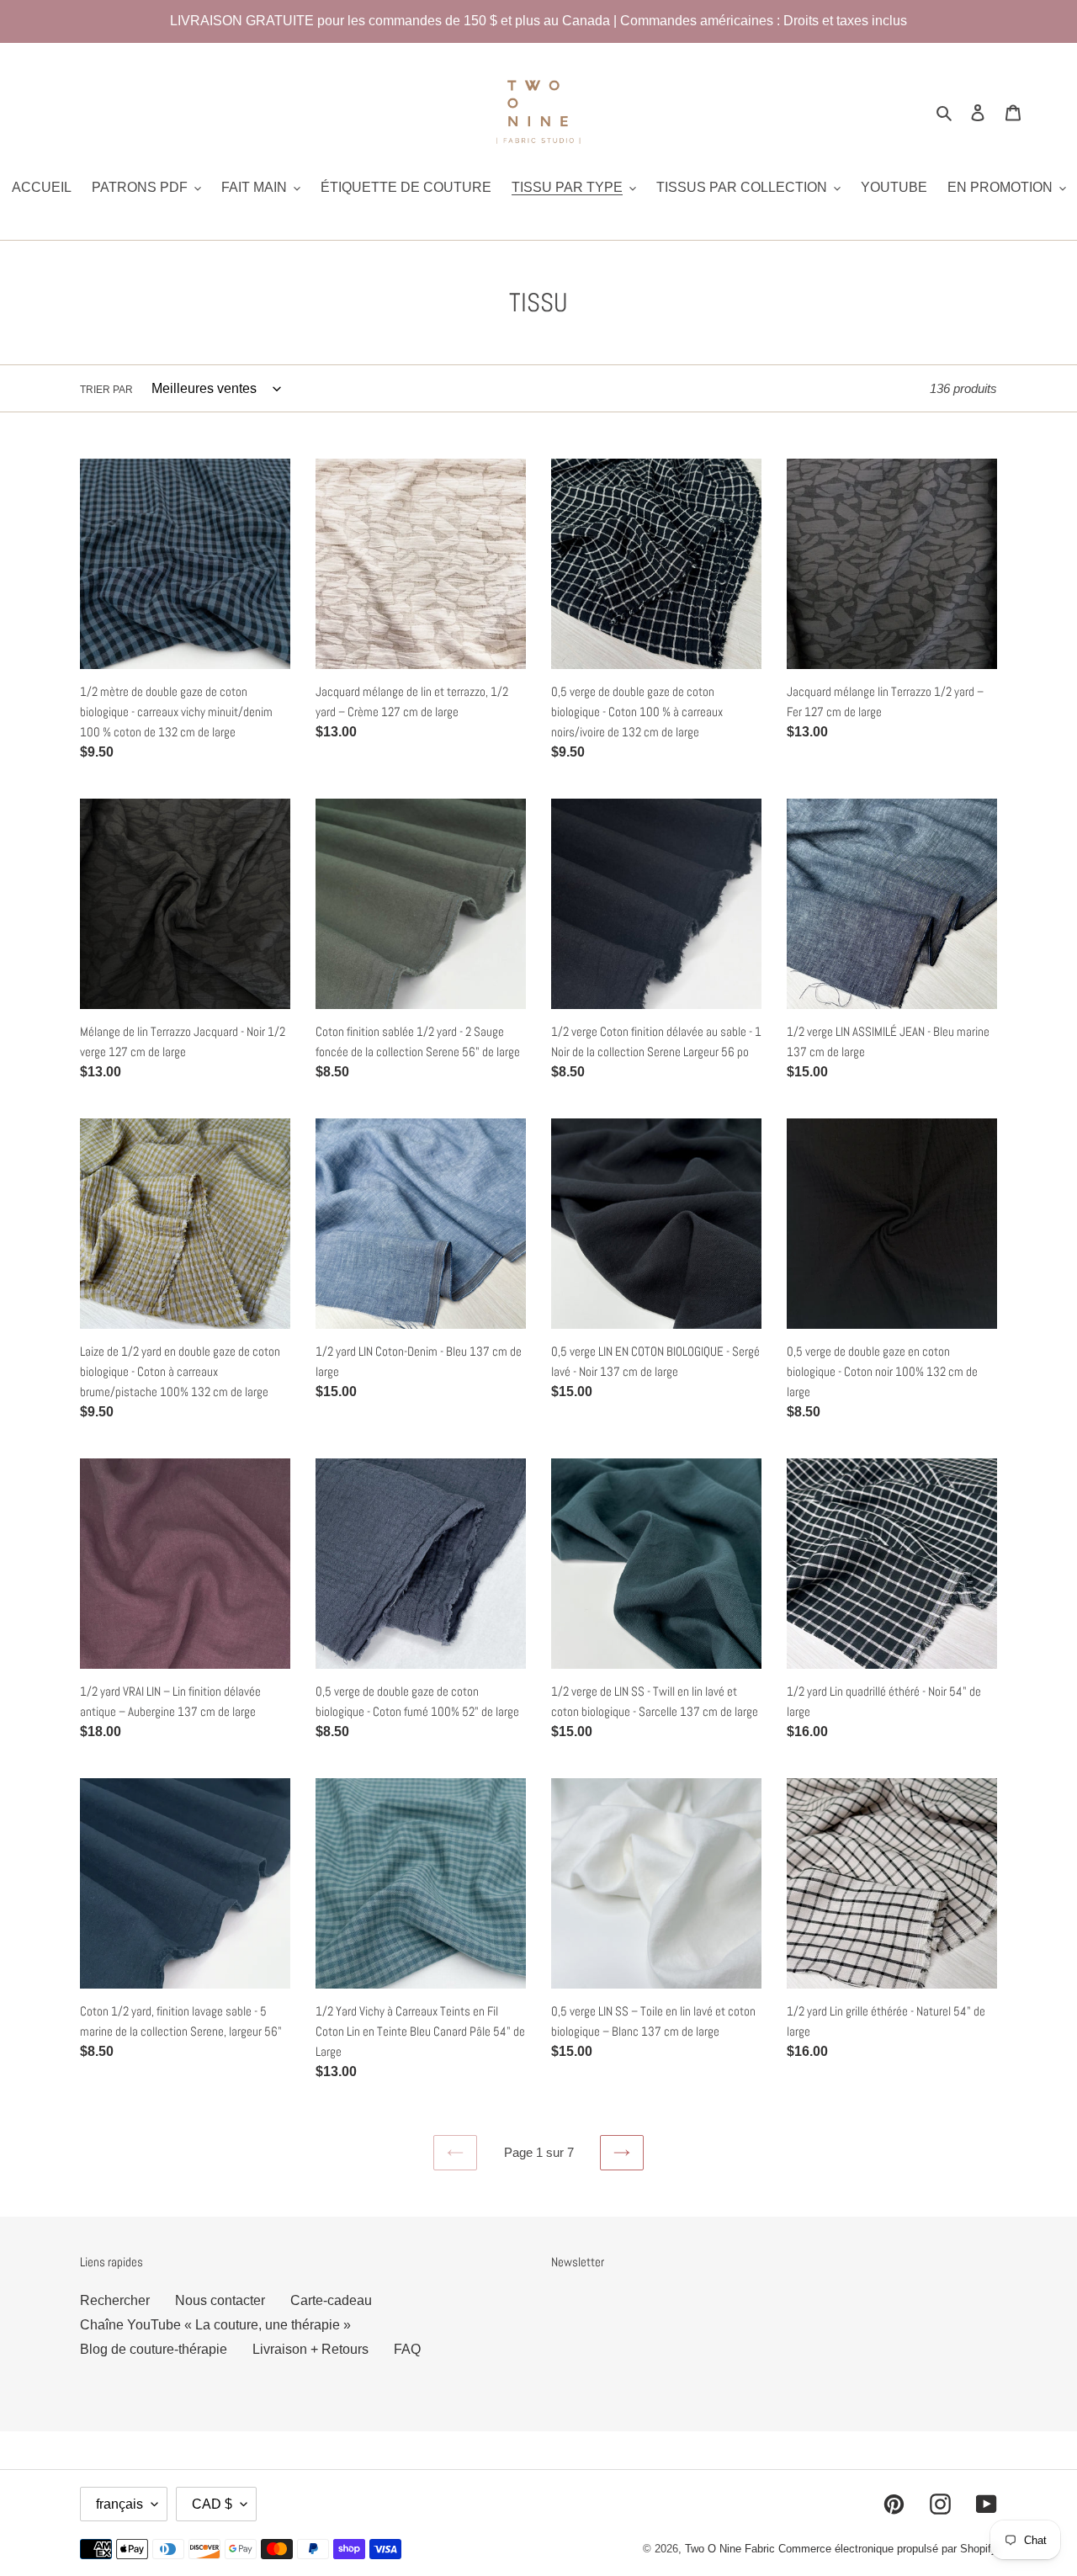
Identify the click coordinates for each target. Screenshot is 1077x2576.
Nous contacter (220, 2300)
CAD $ (212, 2504)
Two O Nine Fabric (730, 2549)
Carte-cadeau (331, 2300)
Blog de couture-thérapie (154, 2349)
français (119, 2504)
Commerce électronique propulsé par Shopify (888, 2549)
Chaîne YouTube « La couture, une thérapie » (215, 2325)
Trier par (106, 390)
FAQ (407, 2349)
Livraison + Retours (310, 2349)
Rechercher (115, 2300)
